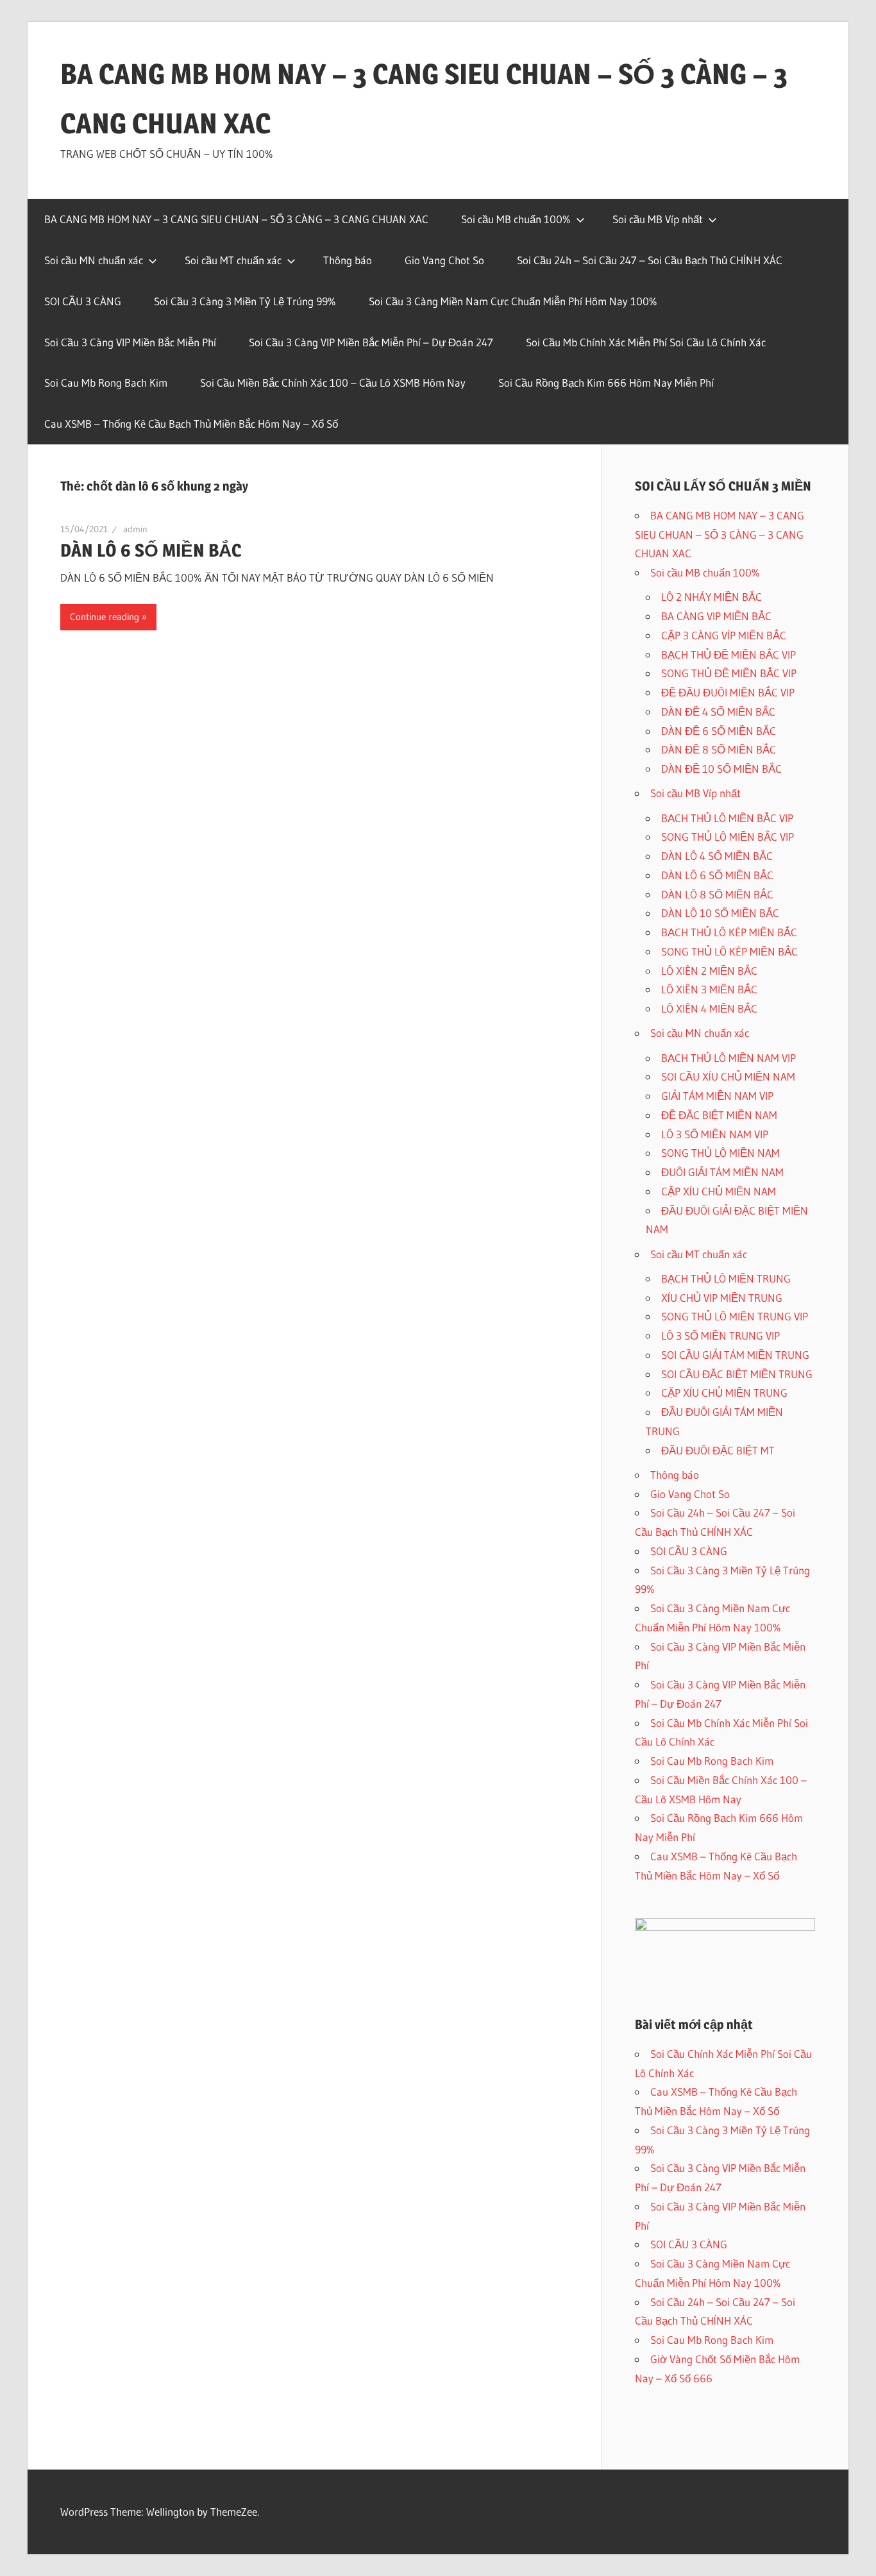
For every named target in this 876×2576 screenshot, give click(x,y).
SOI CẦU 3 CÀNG (83, 301)
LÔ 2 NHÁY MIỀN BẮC (712, 597)
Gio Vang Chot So (444, 260)
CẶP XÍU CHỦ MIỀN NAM (719, 1191)
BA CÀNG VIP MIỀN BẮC (716, 616)
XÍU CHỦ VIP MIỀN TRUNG (722, 1298)
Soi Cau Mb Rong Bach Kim (106, 383)
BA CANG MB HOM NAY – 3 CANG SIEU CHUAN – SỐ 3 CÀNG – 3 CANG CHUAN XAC (236, 219)
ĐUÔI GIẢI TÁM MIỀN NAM (722, 1172)
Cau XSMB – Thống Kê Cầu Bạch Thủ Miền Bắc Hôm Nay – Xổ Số (191, 424)
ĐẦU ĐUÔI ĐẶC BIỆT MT (718, 1450)
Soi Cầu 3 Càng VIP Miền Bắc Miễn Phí (130, 342)
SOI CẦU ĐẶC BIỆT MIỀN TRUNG (737, 1374)
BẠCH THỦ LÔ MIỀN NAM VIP (729, 1058)
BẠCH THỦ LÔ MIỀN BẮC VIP (727, 818)
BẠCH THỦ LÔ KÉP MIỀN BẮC (729, 932)
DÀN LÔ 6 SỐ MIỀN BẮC (151, 550)
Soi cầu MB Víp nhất (658, 219)
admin (135, 529)
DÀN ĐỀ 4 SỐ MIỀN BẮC (718, 711)
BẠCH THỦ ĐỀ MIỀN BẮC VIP (729, 654)
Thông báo (348, 260)
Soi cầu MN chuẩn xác (94, 260)
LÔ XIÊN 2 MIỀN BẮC (709, 971)
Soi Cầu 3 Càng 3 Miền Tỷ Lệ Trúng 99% (245, 301)
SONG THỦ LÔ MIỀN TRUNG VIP (735, 1316)
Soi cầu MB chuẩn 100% (516, 219)
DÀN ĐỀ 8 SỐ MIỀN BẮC (719, 749)
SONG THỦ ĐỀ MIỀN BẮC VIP (729, 673)
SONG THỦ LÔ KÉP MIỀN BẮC (729, 951)
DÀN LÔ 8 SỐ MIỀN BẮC (717, 894)
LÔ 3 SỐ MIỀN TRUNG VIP (720, 1335)
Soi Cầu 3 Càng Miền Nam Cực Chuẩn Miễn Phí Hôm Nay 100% (513, 301)
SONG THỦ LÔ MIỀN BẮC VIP (728, 837)
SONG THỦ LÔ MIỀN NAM (720, 1153)
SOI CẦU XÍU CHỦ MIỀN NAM (728, 1076)
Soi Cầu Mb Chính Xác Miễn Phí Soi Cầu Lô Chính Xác (646, 342)
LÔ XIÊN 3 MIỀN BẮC (709, 989)
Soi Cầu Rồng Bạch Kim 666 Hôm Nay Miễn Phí (606, 383)
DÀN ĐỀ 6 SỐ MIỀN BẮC (719, 731)
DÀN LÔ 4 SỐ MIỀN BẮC (717, 856)
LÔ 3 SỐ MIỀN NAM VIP (715, 1134)
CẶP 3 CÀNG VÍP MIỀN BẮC (724, 635)
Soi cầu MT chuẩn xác (233, 260)
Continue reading (105, 617)
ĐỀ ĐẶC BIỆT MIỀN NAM (719, 1115)
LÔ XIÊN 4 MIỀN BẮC (709, 1008)
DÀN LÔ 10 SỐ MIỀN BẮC (720, 913)
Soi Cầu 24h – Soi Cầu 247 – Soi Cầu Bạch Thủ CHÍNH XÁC (650, 260)
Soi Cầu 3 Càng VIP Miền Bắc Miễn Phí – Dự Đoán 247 (371, 342)
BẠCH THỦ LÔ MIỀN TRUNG (726, 1278)
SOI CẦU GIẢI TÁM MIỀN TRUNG (735, 1355)
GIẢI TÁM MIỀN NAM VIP (717, 1096)
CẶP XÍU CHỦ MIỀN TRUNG (724, 1393)
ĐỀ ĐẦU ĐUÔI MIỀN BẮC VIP (728, 692)
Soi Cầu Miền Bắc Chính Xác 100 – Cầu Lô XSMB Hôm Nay (333, 383)
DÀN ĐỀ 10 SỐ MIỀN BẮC (721, 769)
